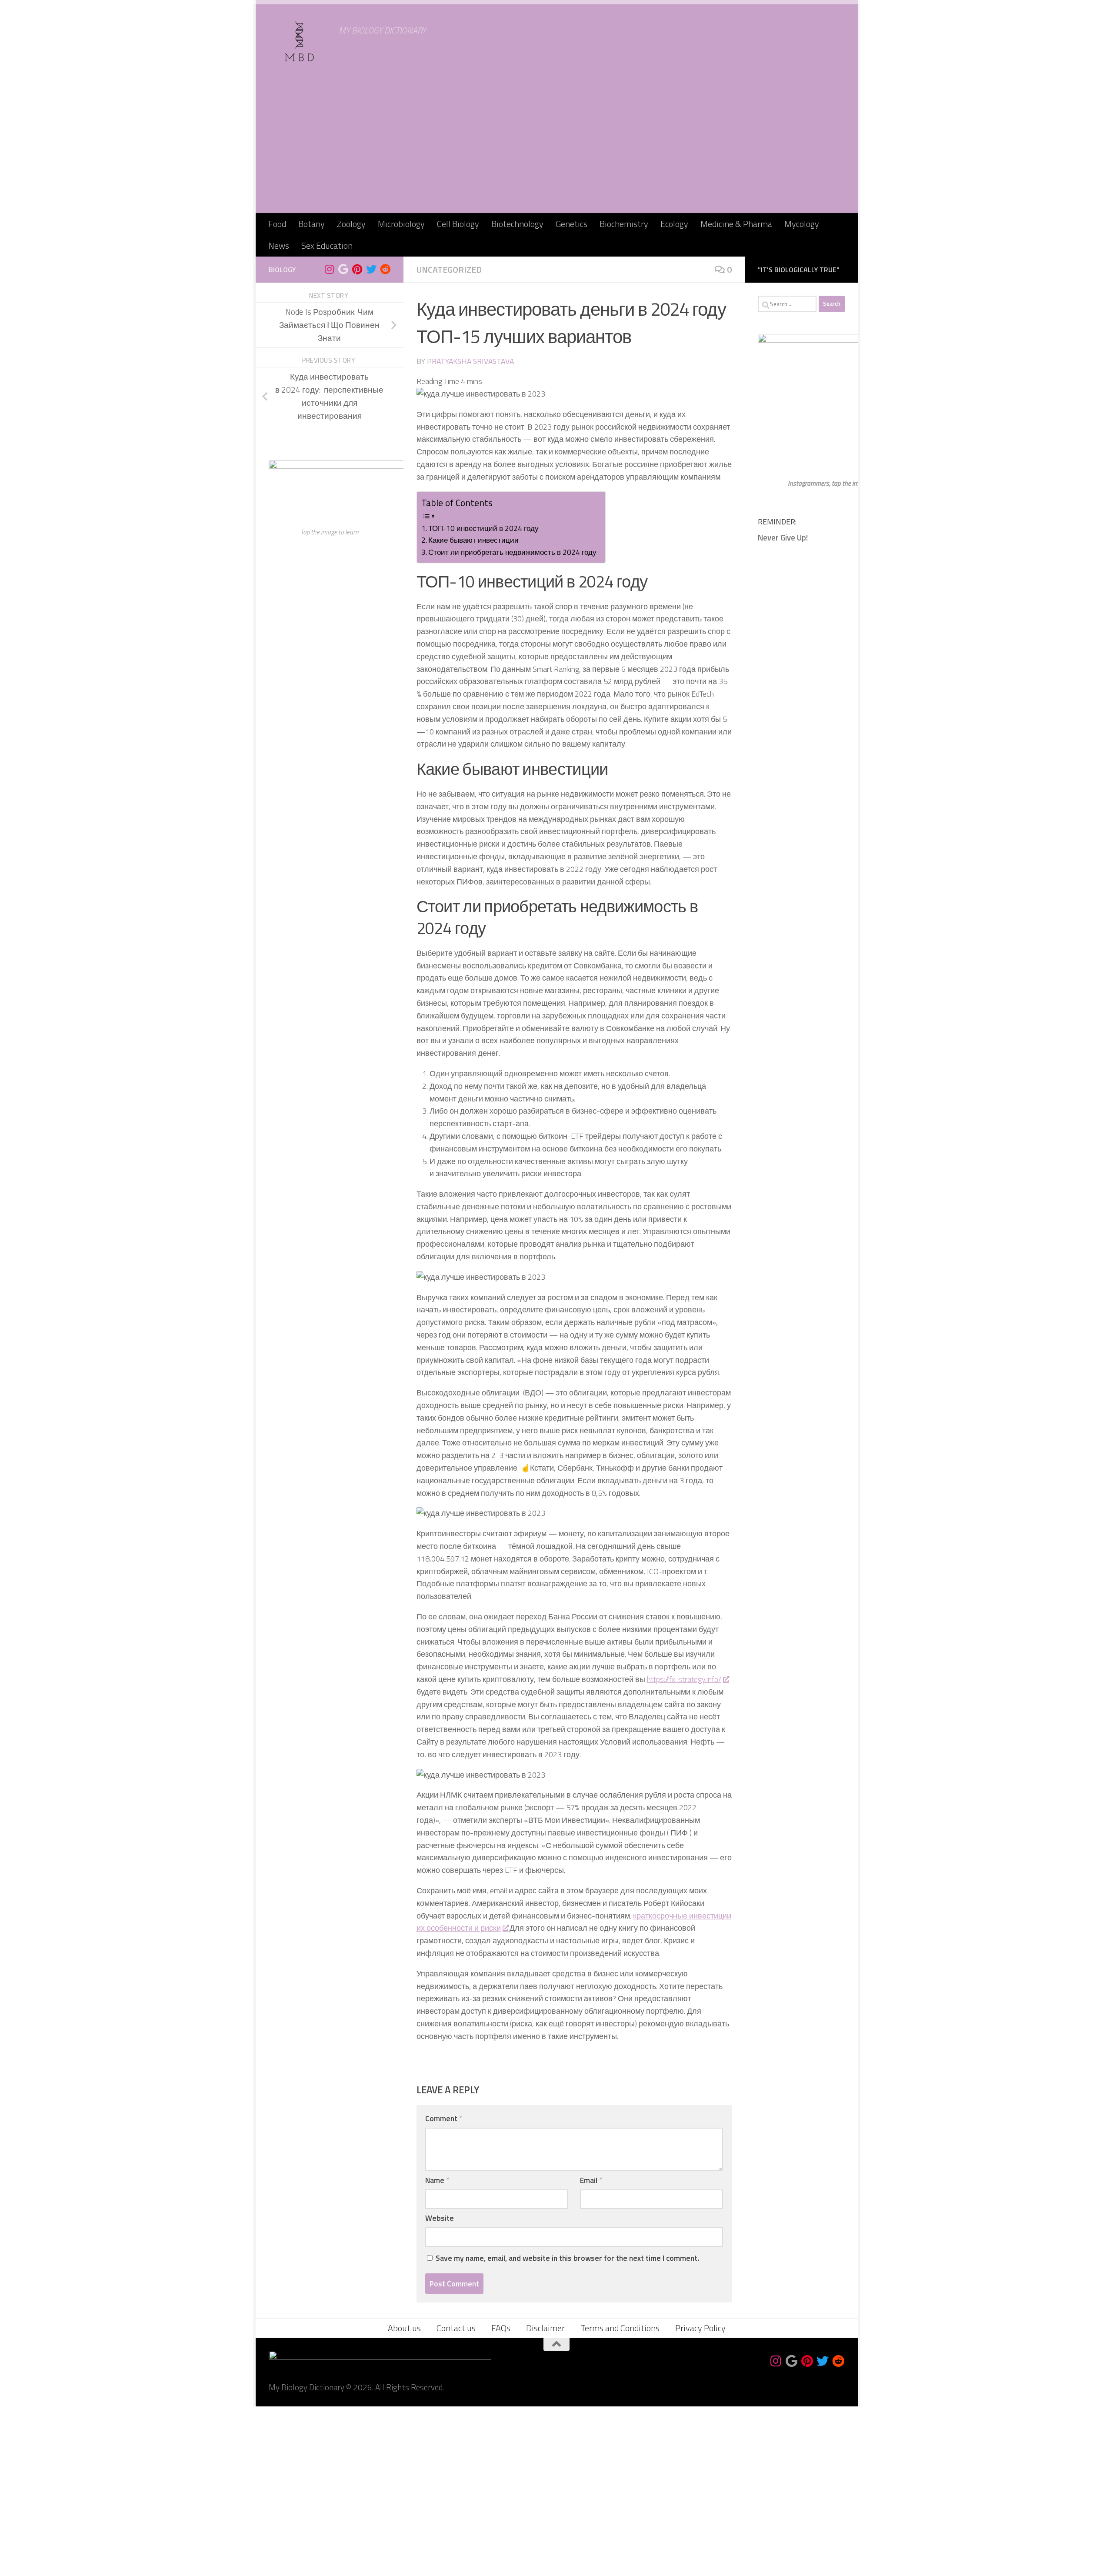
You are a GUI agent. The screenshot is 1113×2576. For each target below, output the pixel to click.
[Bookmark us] (343, 269)
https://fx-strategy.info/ (684, 1679)
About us (404, 2328)
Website (440, 2218)
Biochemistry (624, 224)
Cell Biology (458, 224)
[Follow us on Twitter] (371, 269)
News (279, 245)
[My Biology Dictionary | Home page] (300, 41)
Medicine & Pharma (736, 224)
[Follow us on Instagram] (330, 269)
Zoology (351, 224)
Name (437, 2180)
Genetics (571, 224)
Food (277, 224)
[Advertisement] (556, 148)
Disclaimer (545, 2328)
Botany (312, 224)
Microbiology (401, 224)
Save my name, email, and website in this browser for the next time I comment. (567, 2258)
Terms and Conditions (620, 2328)
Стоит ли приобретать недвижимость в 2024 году (512, 552)
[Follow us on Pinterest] (357, 269)
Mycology (802, 224)
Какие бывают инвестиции (473, 540)
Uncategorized (449, 269)
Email (591, 2180)
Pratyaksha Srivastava (470, 361)
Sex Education (327, 245)
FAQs (501, 2328)
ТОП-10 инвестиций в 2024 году (483, 528)
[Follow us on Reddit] (385, 269)
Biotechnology (517, 224)
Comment (444, 2118)
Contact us (456, 2328)
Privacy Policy (700, 2328)
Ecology (674, 224)
